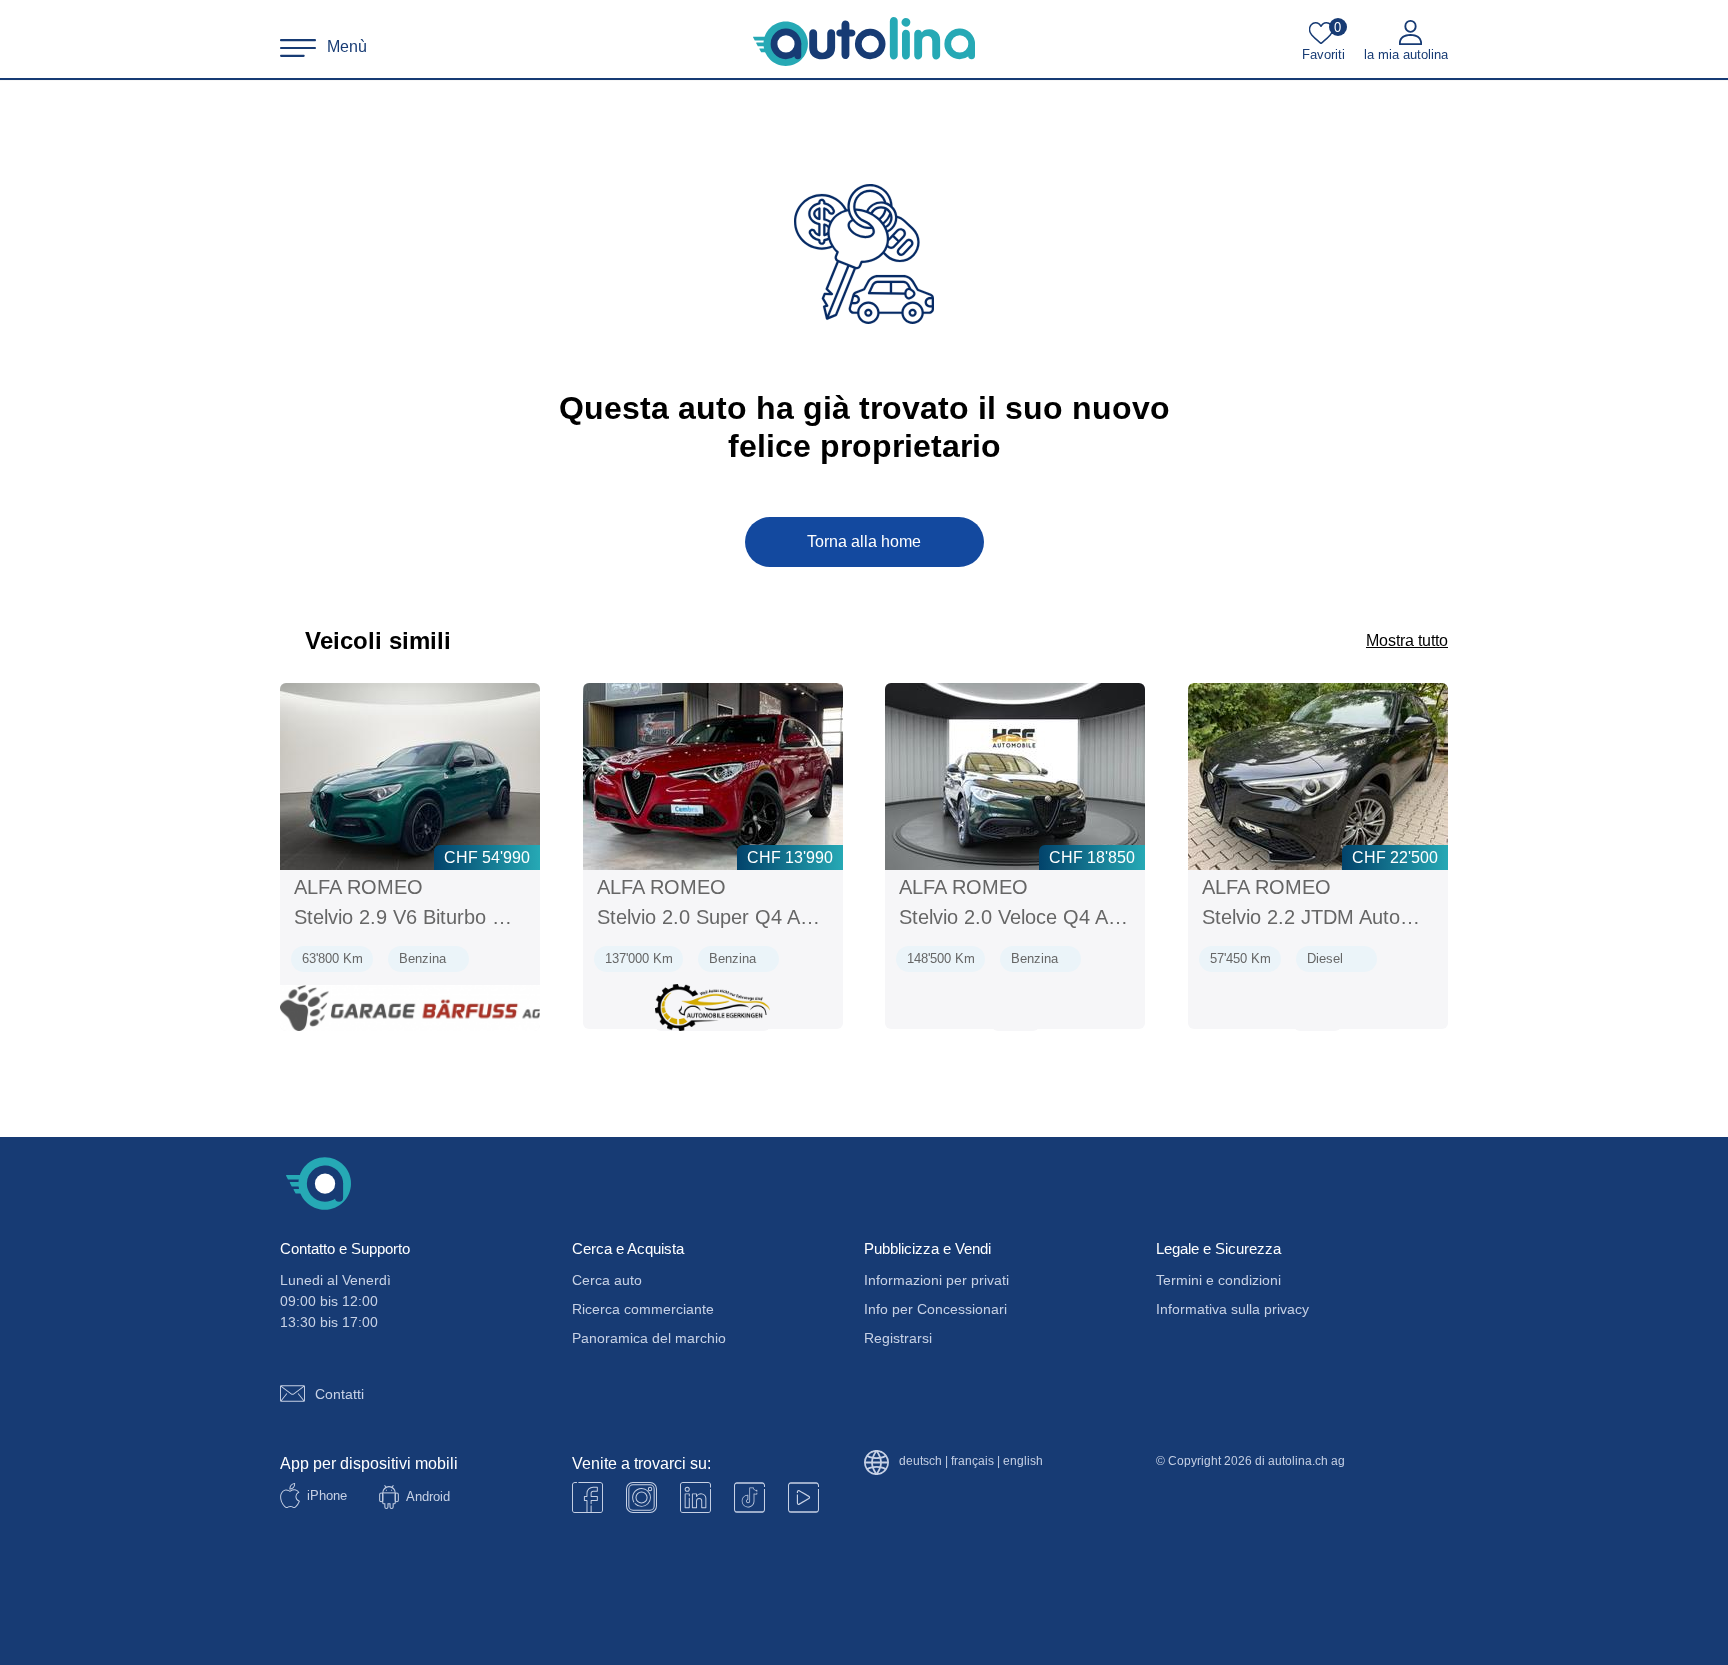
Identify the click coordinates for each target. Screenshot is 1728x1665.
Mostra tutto (1407, 640)
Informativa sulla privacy (1232, 1309)
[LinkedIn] (695, 1497)
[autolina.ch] (864, 42)
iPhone (327, 1495)
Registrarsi (898, 1338)
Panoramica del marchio (649, 1338)
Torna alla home (864, 541)
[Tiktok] (749, 1497)
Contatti (339, 1394)
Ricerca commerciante (643, 1309)
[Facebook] (587, 1497)
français (972, 1461)
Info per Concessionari (935, 1309)
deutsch (920, 1461)
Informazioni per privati (936, 1280)
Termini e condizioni (1218, 1280)
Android (428, 1496)
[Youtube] (641, 1497)
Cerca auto (607, 1280)
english (1023, 1461)
